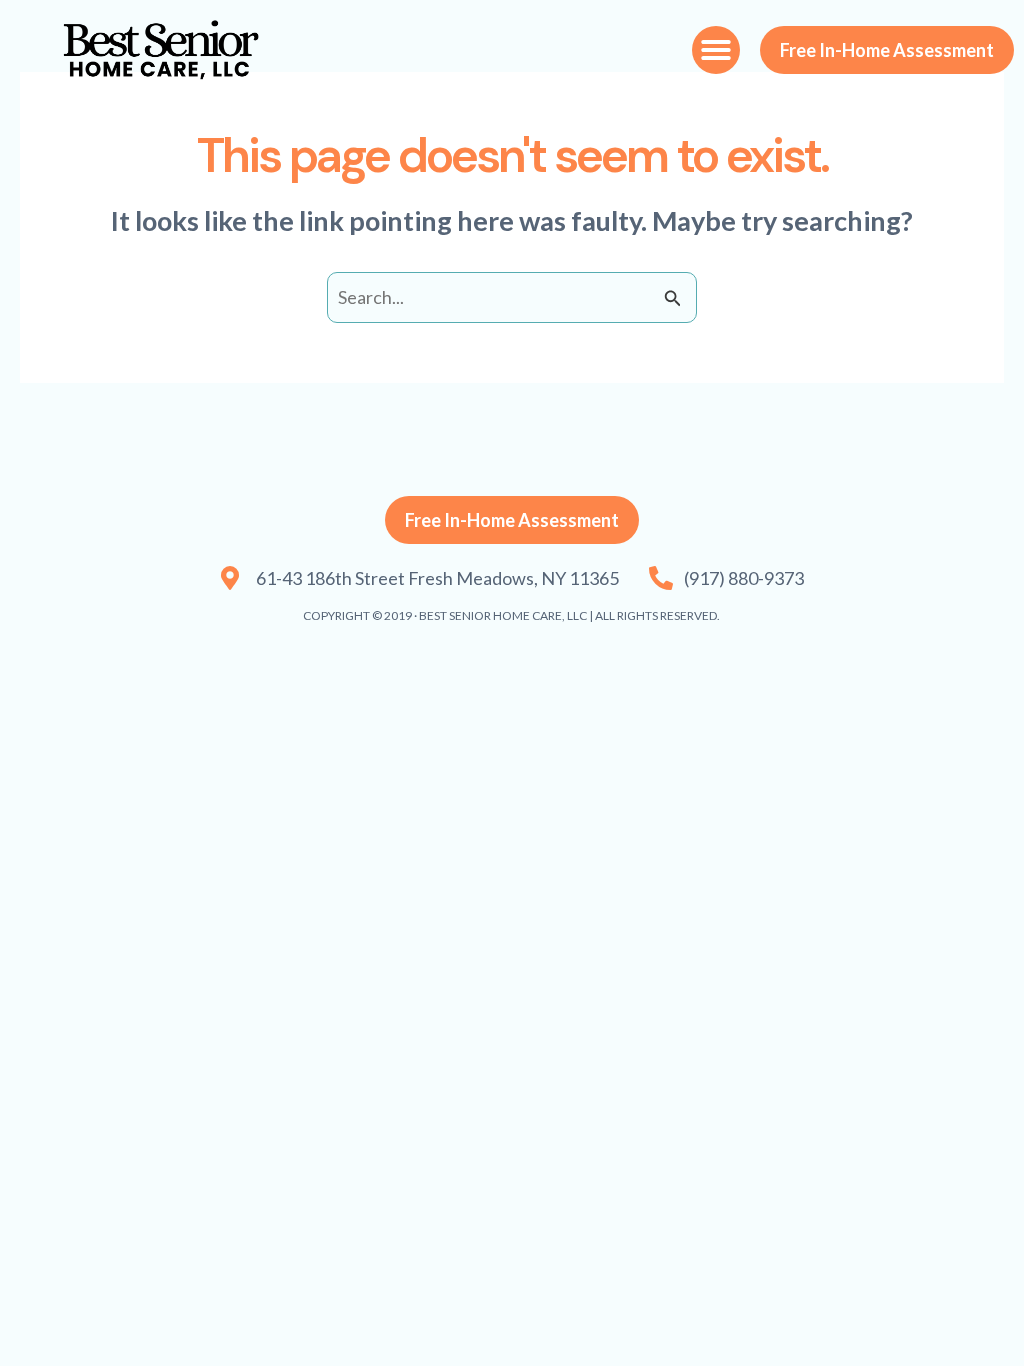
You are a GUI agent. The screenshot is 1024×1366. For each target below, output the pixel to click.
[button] (716, 50)
